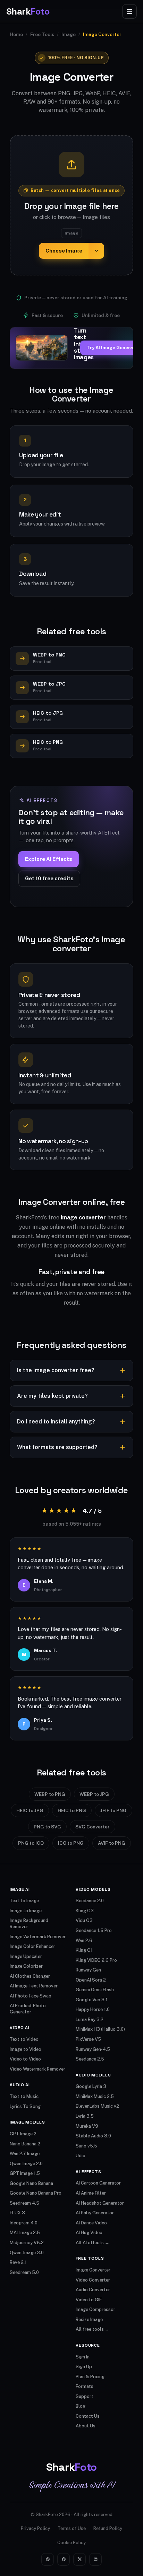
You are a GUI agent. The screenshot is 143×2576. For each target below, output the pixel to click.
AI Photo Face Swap (31, 1996)
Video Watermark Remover (37, 2069)
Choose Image (64, 251)
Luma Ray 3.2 (90, 2019)
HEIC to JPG (30, 1810)
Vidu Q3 (84, 1920)
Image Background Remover (29, 1924)
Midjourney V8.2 (27, 2243)
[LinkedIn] (95, 2559)
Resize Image (89, 2319)
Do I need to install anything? (56, 1422)
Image (69, 34)
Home (16, 34)
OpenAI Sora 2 (91, 1980)
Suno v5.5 (86, 2146)
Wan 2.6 (84, 1940)
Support (85, 2396)
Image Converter (93, 2270)
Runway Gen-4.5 (93, 2049)
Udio (81, 2156)
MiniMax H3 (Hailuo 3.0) (100, 2029)
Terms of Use (72, 2528)
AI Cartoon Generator (98, 2183)
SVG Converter (92, 1827)
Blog (81, 2406)
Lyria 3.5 (85, 2116)
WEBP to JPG (94, 1794)
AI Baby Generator (95, 2213)
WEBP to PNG (50, 1794)
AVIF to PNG (112, 1843)
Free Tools (42, 34)
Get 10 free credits (49, 878)
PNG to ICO (31, 1843)
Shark (28, 11)
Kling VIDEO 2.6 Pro (96, 1960)
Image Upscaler (26, 1956)
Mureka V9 (87, 2126)
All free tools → (92, 2329)
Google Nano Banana (31, 2183)
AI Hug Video (89, 2233)
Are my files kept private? (52, 1396)
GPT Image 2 (23, 2134)
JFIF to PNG (113, 1810)
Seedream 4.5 (24, 2203)
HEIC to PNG (72, 1810)
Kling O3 (85, 1911)
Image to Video (26, 2049)
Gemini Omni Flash (95, 1990)
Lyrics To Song (25, 2106)
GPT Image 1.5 (25, 2173)
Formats (85, 2386)
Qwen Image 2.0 (26, 2164)
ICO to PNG (71, 1843)
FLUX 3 (17, 2213)
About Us (86, 2426)
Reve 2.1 (18, 2262)
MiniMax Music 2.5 (95, 2096)
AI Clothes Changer (30, 1976)
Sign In (83, 2357)
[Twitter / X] (79, 2559)
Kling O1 (84, 1950)
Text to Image (24, 1901)
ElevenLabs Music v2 (97, 2106)
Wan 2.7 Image (25, 2154)
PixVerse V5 (88, 2039)
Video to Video (25, 2059)
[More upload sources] (96, 251)
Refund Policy (108, 2528)
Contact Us (88, 2416)
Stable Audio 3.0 (93, 2136)
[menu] (129, 11)
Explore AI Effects (49, 859)
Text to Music (24, 2096)
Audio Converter (93, 2290)
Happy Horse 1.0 (93, 2009)
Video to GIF (89, 2300)
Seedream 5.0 (24, 2272)
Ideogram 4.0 (24, 2223)
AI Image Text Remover (34, 1986)
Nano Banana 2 (25, 2144)
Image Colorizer (26, 1966)
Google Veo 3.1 (92, 2000)
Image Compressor (95, 2309)
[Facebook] (64, 2559)
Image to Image (26, 1911)
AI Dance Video (91, 2223)
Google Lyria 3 (91, 2086)
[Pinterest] (48, 2559)
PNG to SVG (47, 1827)
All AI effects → (92, 2243)
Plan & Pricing (90, 2377)
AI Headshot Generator (100, 2203)
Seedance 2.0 (90, 1901)
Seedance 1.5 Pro (94, 1930)
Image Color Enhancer (32, 1946)
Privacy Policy (35, 2528)
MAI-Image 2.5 (25, 2233)
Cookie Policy (71, 2543)
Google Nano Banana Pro (36, 2193)
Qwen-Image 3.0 (27, 2253)
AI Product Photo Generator (28, 2009)
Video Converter (93, 2280)
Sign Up (84, 2367)
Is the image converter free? (56, 1370)
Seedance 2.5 (90, 2059)
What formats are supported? (57, 1447)
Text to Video (24, 2039)
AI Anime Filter (91, 2193)
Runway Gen (88, 1970)
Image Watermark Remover (38, 1937)
